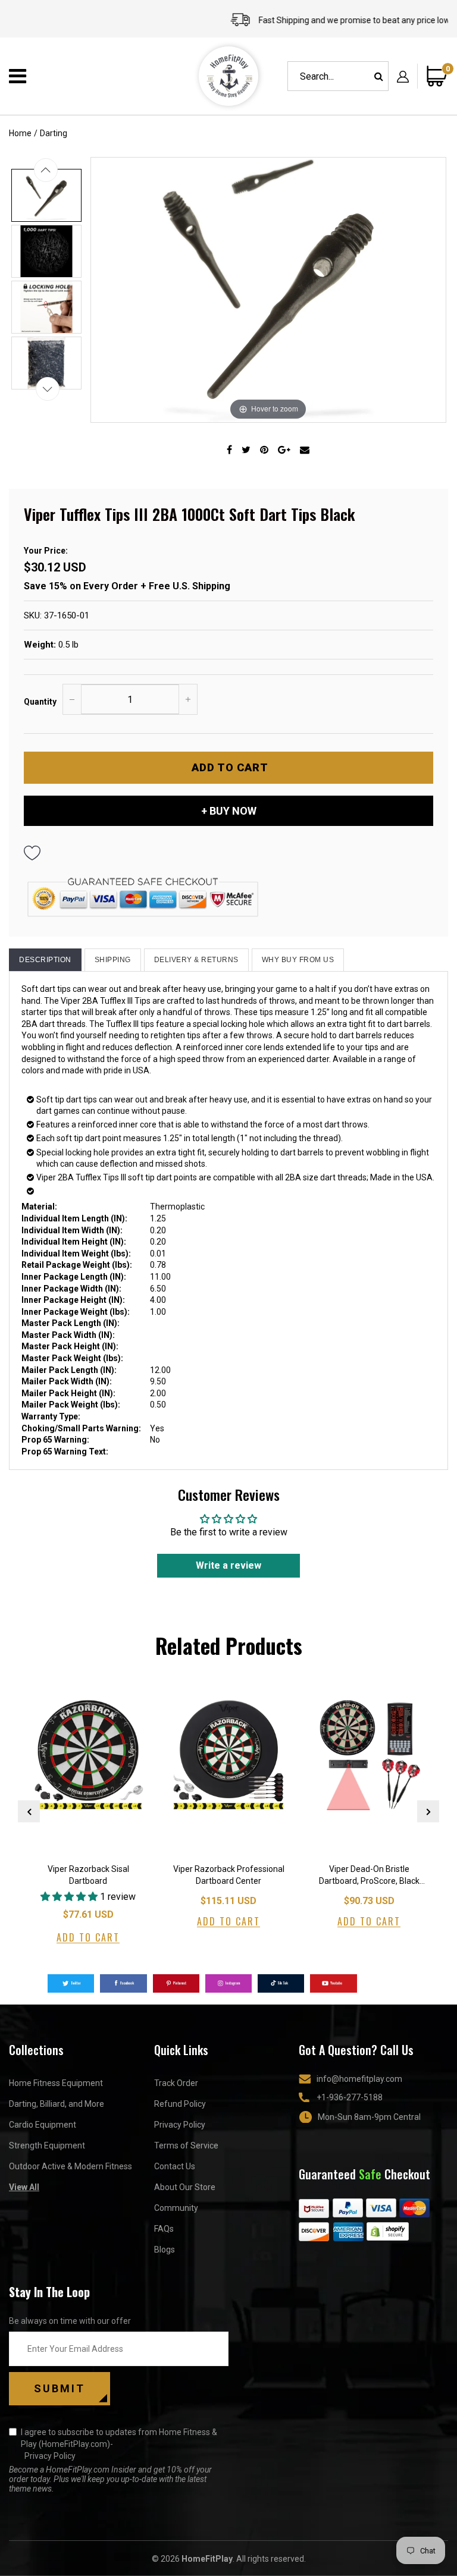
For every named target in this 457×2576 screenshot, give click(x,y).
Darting (54, 133)
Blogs (165, 2250)
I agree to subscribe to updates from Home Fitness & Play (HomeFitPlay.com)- (119, 2444)
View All (24, 2187)
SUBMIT (60, 2388)
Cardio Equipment (43, 2125)
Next (428, 1812)
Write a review (228, 1565)
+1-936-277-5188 (350, 2097)
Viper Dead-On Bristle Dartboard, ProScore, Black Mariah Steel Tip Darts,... (369, 1876)
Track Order (176, 2083)
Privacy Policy (180, 2125)
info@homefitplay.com (359, 2079)
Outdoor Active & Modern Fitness (71, 2166)
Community (176, 2208)
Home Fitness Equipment (56, 2083)
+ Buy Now (229, 811)
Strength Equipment (47, 2145)
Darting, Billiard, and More (57, 2104)
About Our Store (185, 2187)
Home (20, 133)
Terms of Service (186, 2145)
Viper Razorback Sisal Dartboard (88, 1875)
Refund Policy (180, 2104)
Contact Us (175, 2166)
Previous (29, 1812)
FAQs (164, 2229)
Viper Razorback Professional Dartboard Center (229, 1875)
